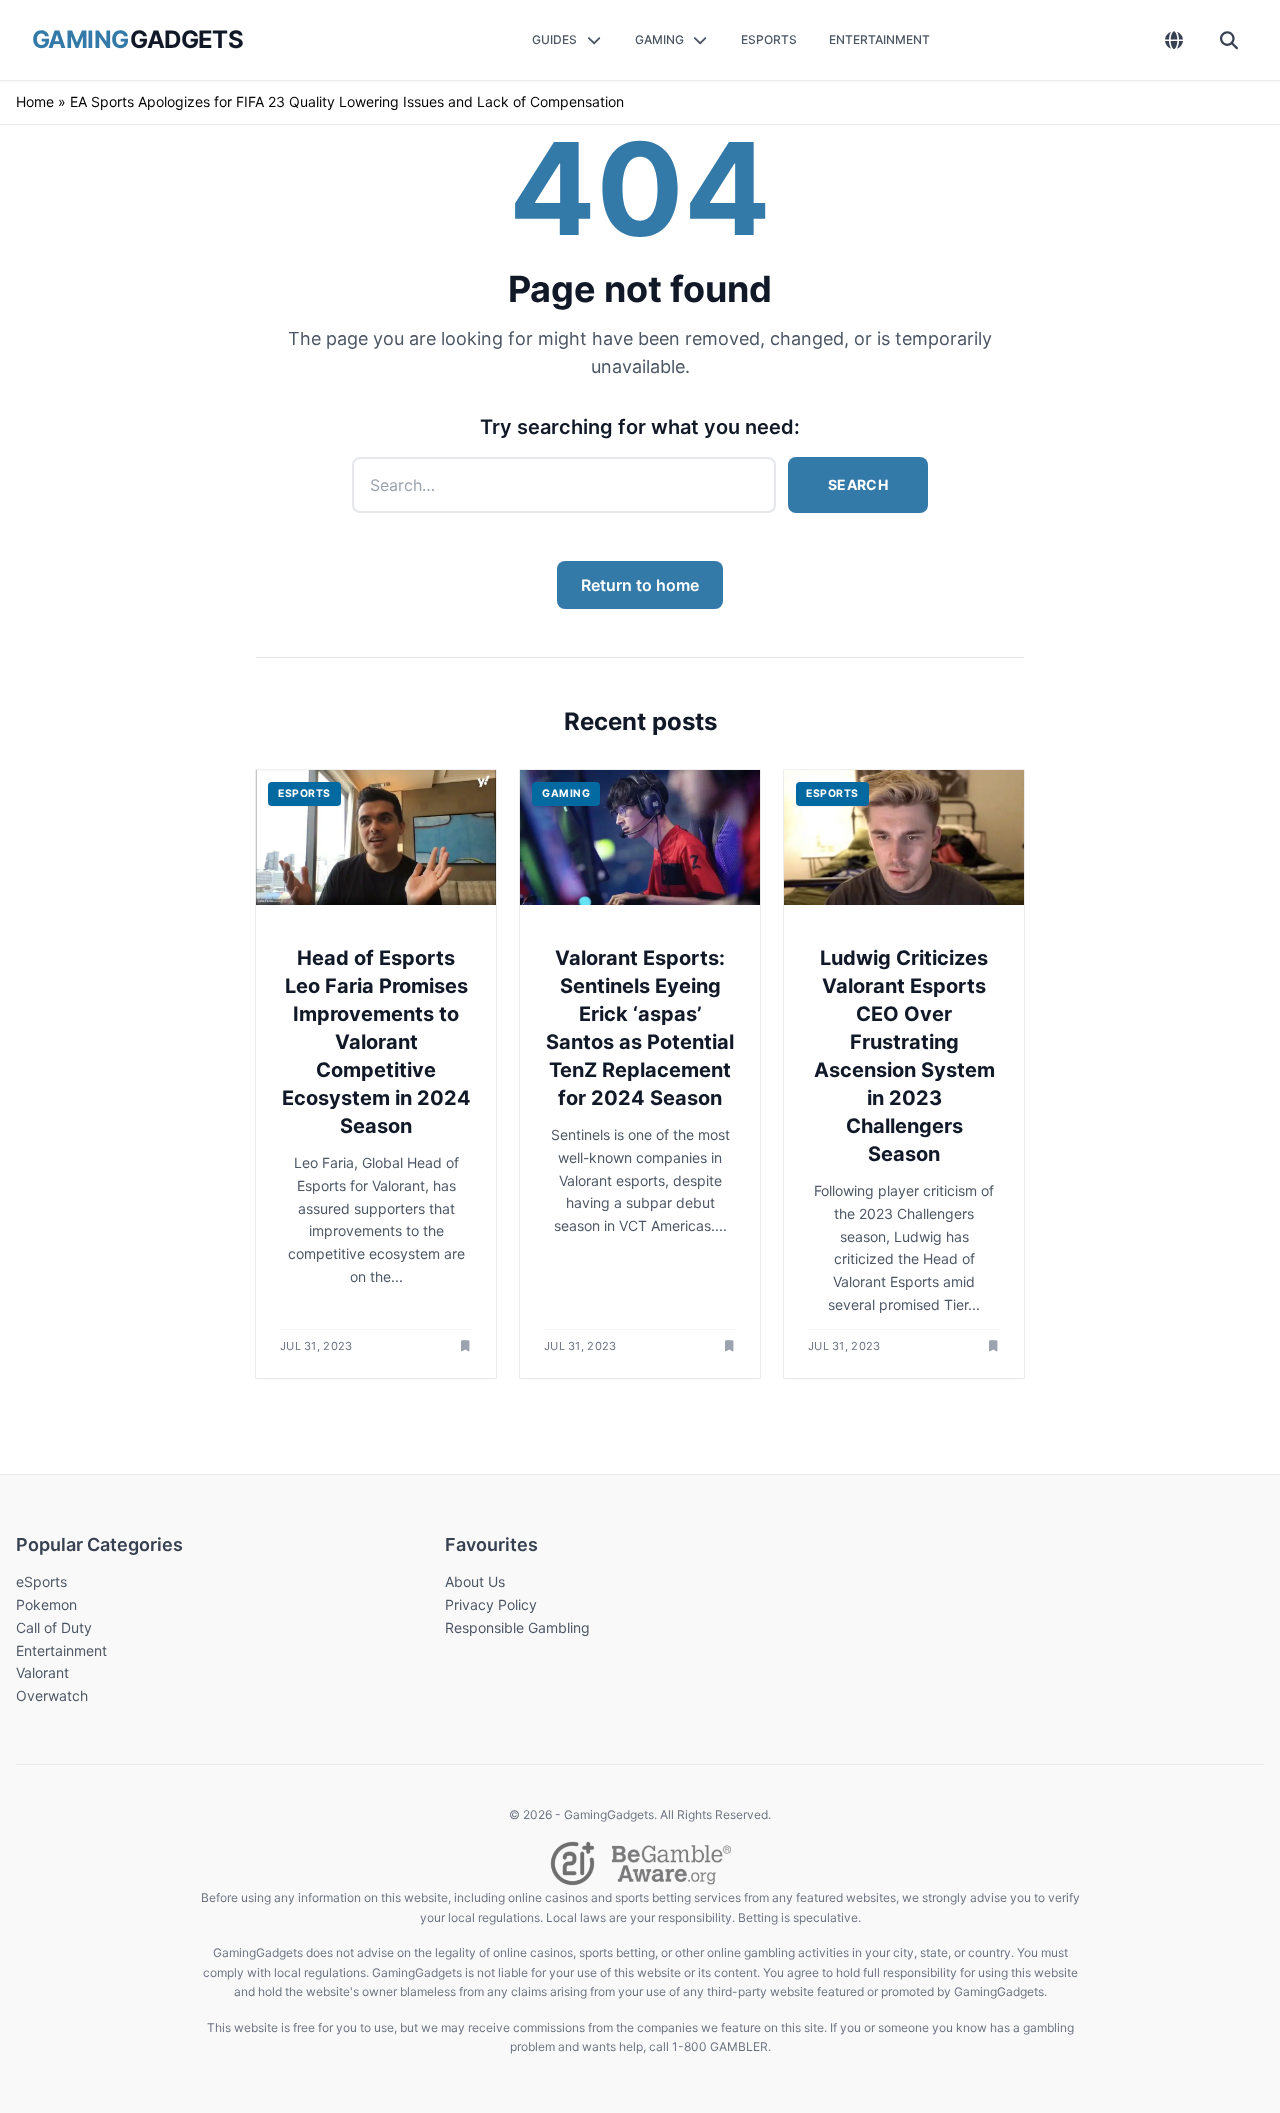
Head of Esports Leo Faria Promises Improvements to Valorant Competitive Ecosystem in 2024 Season (376, 1042)
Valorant (42, 1672)
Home (35, 101)
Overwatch (52, 1695)
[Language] (1174, 40)
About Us (475, 1581)
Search (858, 484)
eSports (41, 1581)
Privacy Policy (491, 1604)
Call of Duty (54, 1627)
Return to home (640, 585)
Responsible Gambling (517, 1627)
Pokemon (46, 1604)
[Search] (1229, 40)
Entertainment (61, 1650)
